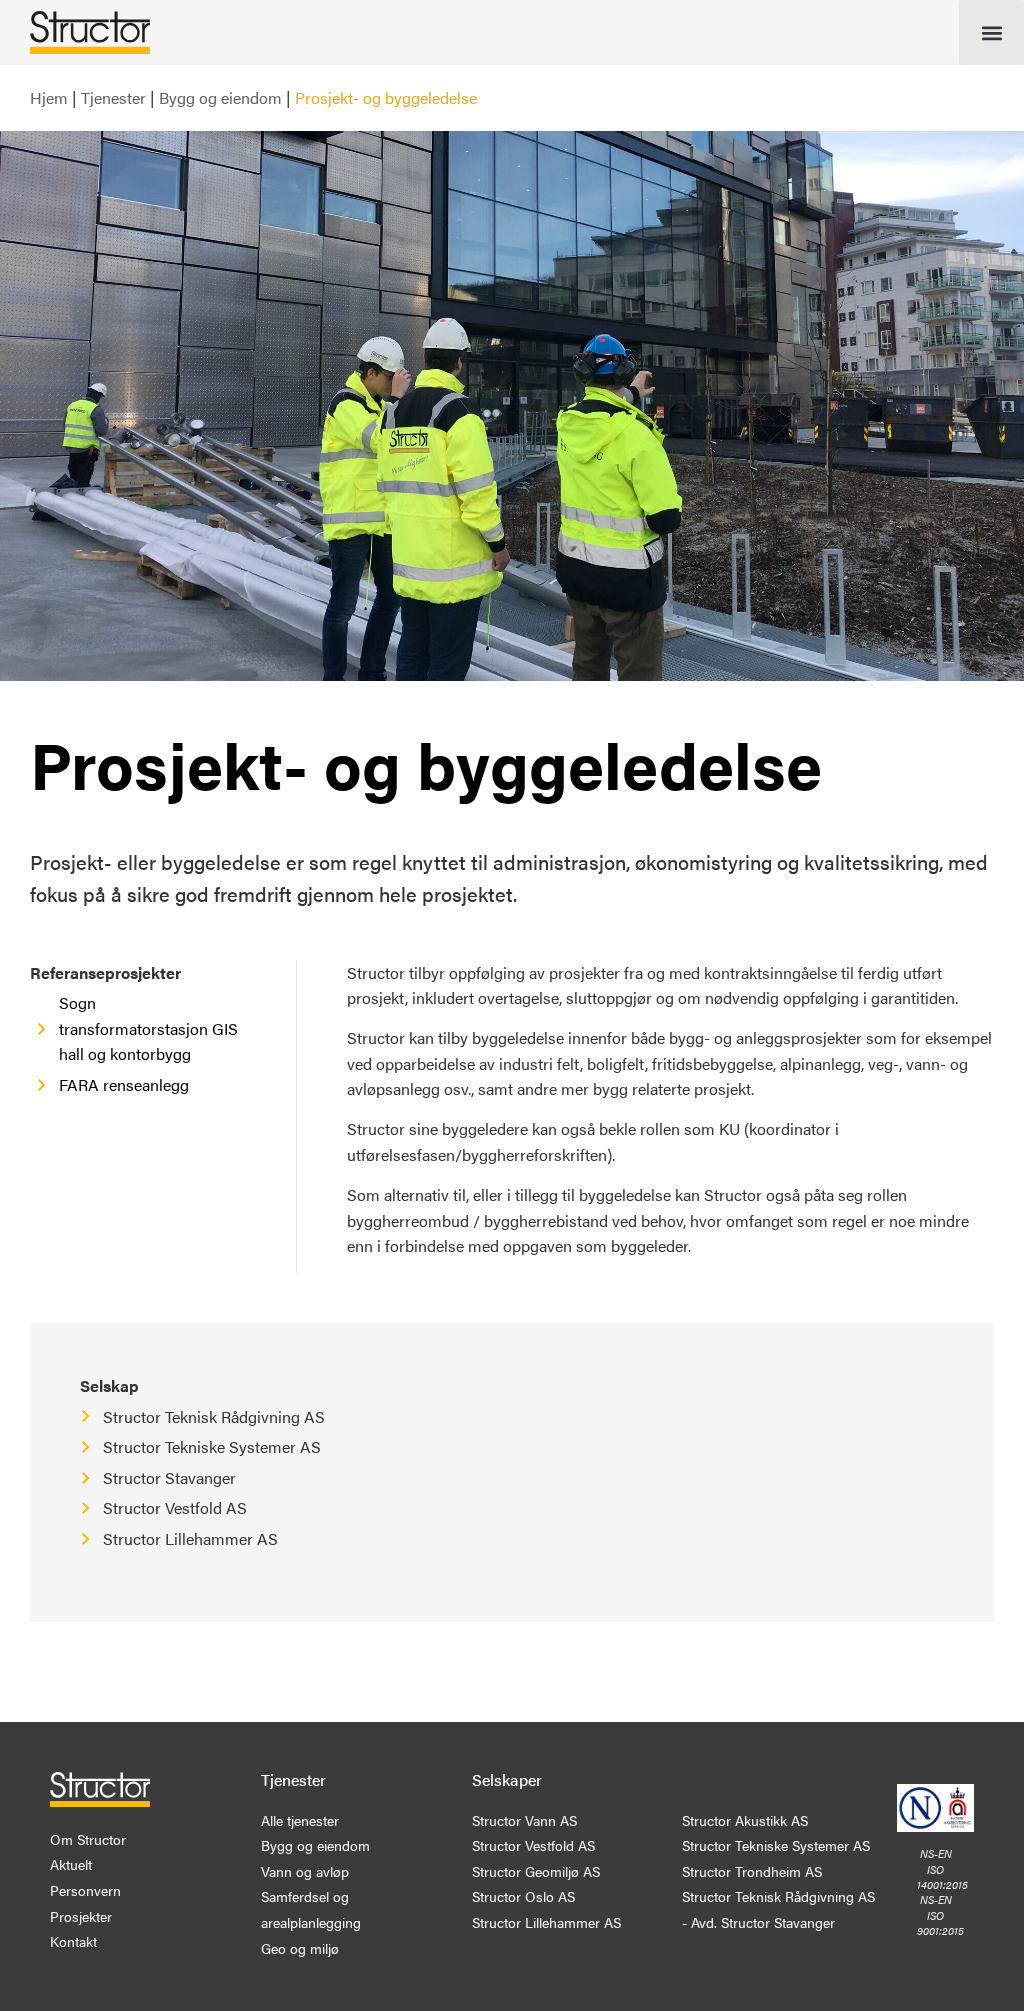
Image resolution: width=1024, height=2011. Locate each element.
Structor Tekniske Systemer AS (212, 1446)
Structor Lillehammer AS (190, 1538)
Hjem (49, 97)
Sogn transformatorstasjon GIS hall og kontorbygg (148, 1028)
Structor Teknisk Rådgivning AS (214, 1416)
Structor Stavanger (169, 1477)
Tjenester (113, 97)
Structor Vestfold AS (175, 1507)
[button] (991, 32)
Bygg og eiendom (220, 97)
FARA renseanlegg (124, 1084)
